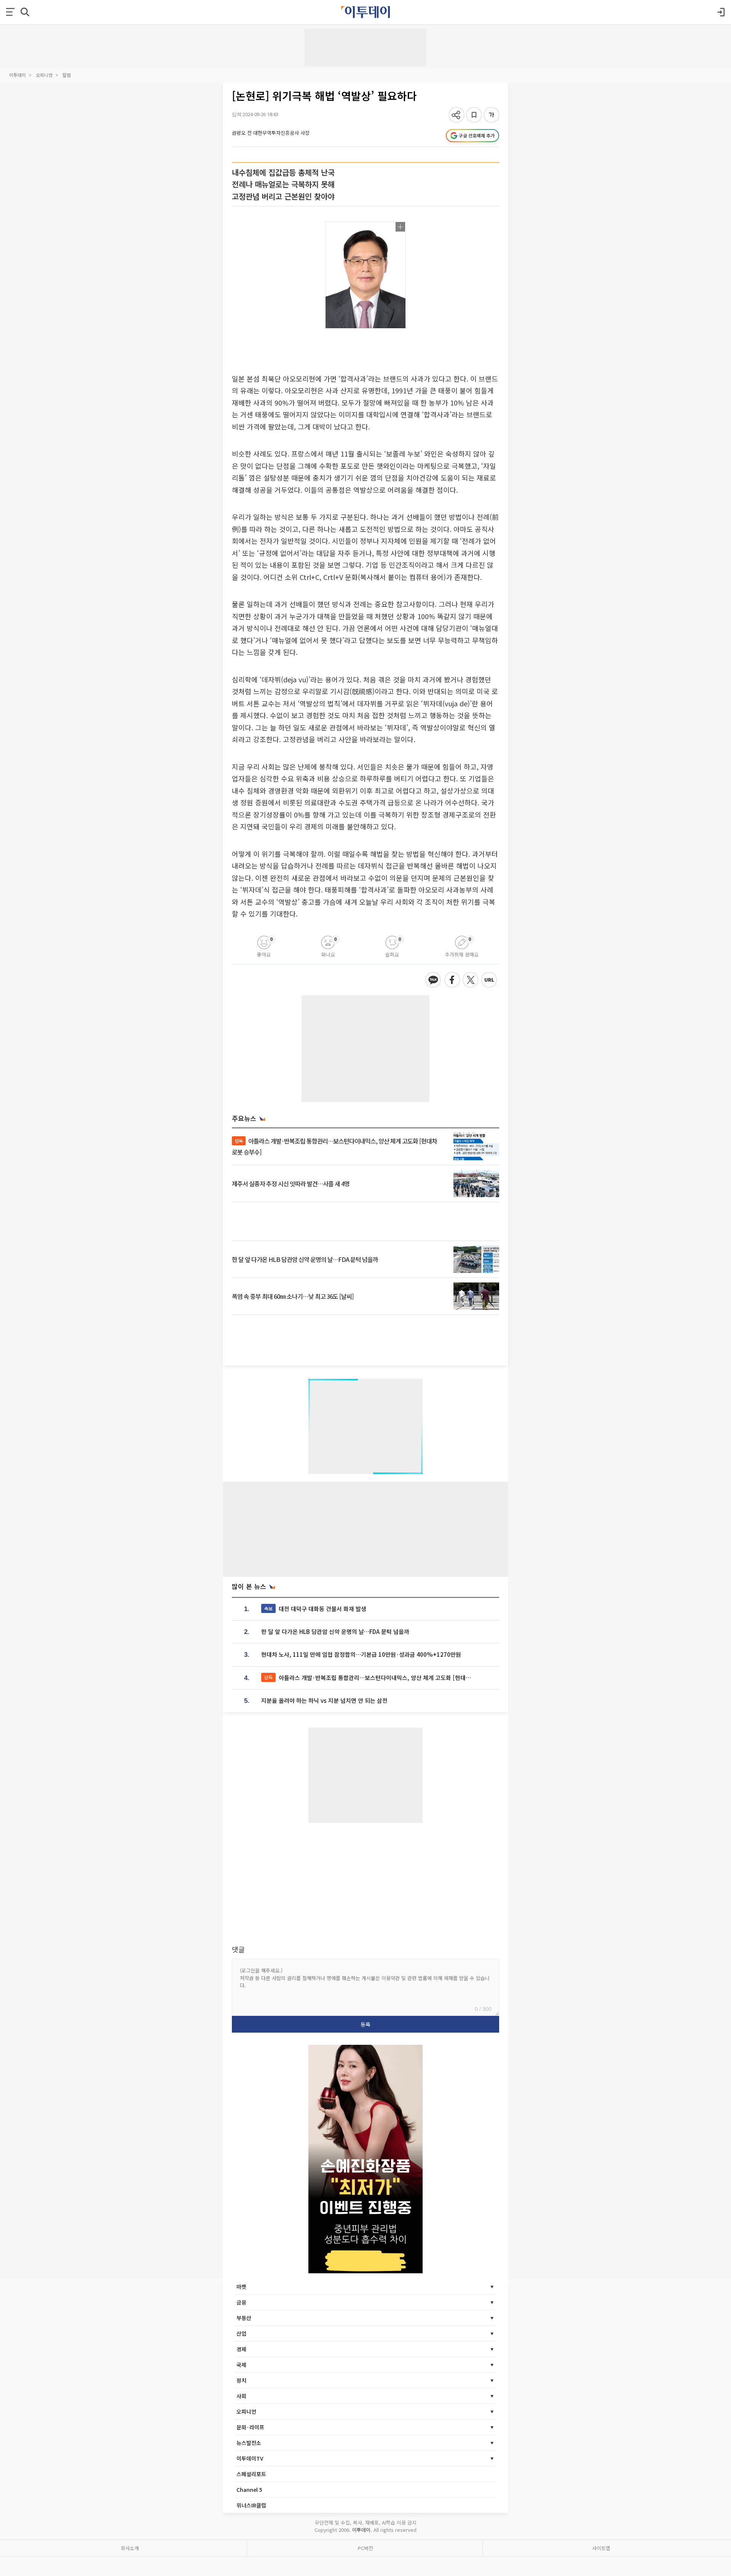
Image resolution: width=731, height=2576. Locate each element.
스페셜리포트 (251, 2474)
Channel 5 (249, 2490)
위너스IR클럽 (251, 2505)
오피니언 (44, 75)
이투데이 (18, 75)
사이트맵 (601, 2548)
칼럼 (67, 75)
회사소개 (130, 2548)
